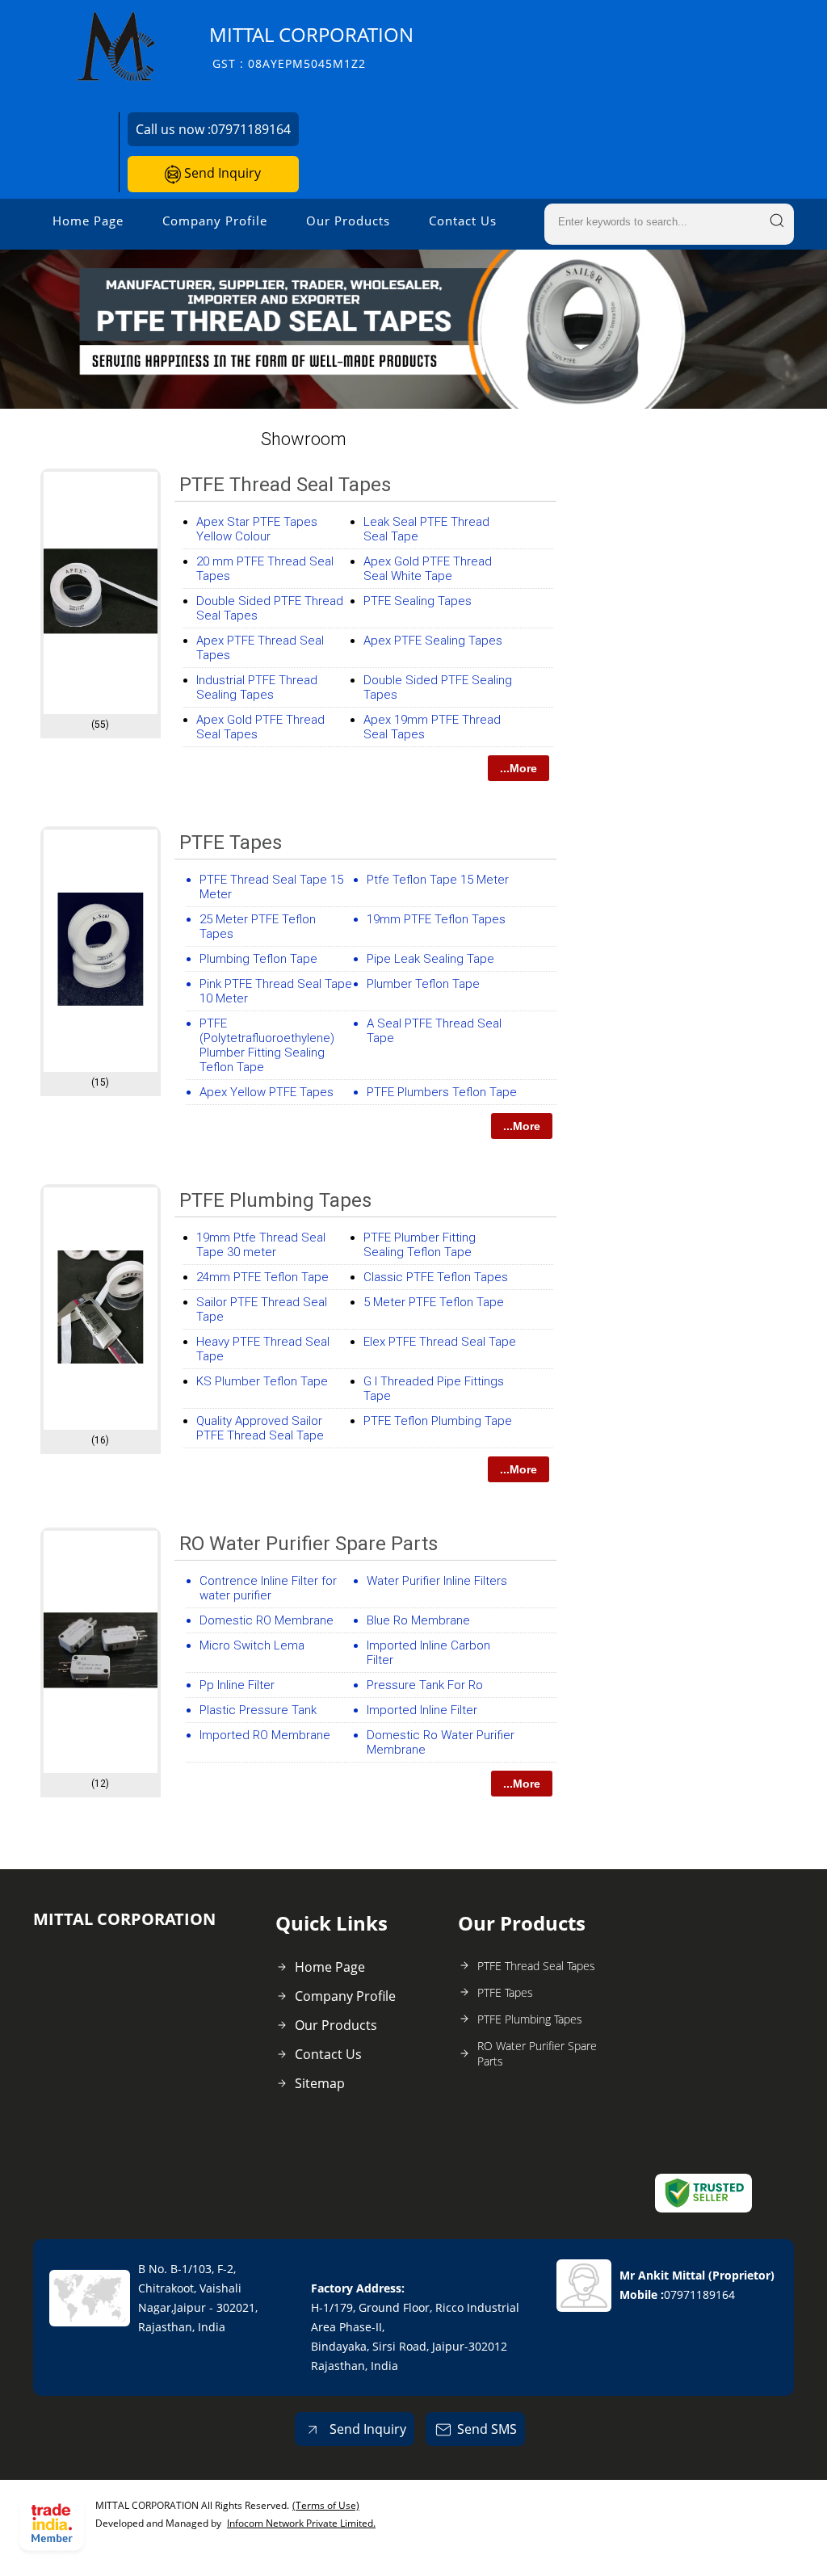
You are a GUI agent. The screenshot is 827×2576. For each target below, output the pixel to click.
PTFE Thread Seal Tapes (285, 485)
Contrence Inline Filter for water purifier (268, 1588)
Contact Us (463, 221)
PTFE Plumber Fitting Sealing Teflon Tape (420, 1245)
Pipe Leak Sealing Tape (430, 959)
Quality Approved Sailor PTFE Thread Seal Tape (260, 1428)
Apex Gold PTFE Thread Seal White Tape (428, 569)
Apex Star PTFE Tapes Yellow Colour (257, 529)
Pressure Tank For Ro (425, 1685)
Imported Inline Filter (422, 1710)
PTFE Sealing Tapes (418, 601)
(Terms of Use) (326, 2505)
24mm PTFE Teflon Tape (262, 1277)
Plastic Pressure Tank (258, 1710)
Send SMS (487, 2429)
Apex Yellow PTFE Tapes (267, 1092)
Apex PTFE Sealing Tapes (433, 641)
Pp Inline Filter (237, 1685)
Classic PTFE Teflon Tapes (436, 1277)
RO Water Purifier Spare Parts (309, 1544)
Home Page (88, 221)
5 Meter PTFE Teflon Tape (434, 1302)
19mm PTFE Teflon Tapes (436, 919)
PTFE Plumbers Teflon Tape (442, 1092)
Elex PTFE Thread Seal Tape (440, 1342)
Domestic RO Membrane (267, 1620)
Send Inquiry (221, 173)
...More (518, 768)
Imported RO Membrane (265, 1735)
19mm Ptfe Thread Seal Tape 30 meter (261, 1245)
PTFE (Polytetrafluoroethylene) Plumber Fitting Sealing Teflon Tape (267, 1045)
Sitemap (320, 2083)
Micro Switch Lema (252, 1645)
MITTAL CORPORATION (311, 46)
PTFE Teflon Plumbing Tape (438, 1421)
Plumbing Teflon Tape (258, 959)
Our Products (348, 221)
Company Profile (215, 221)
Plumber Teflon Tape (423, 984)
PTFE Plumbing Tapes (275, 1200)
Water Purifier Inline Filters (437, 1581)
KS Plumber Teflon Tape (262, 1381)
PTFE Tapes (231, 843)
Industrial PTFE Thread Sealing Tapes (257, 687)
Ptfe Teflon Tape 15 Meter (438, 880)
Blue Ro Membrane (418, 1620)
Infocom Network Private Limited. (301, 2523)
